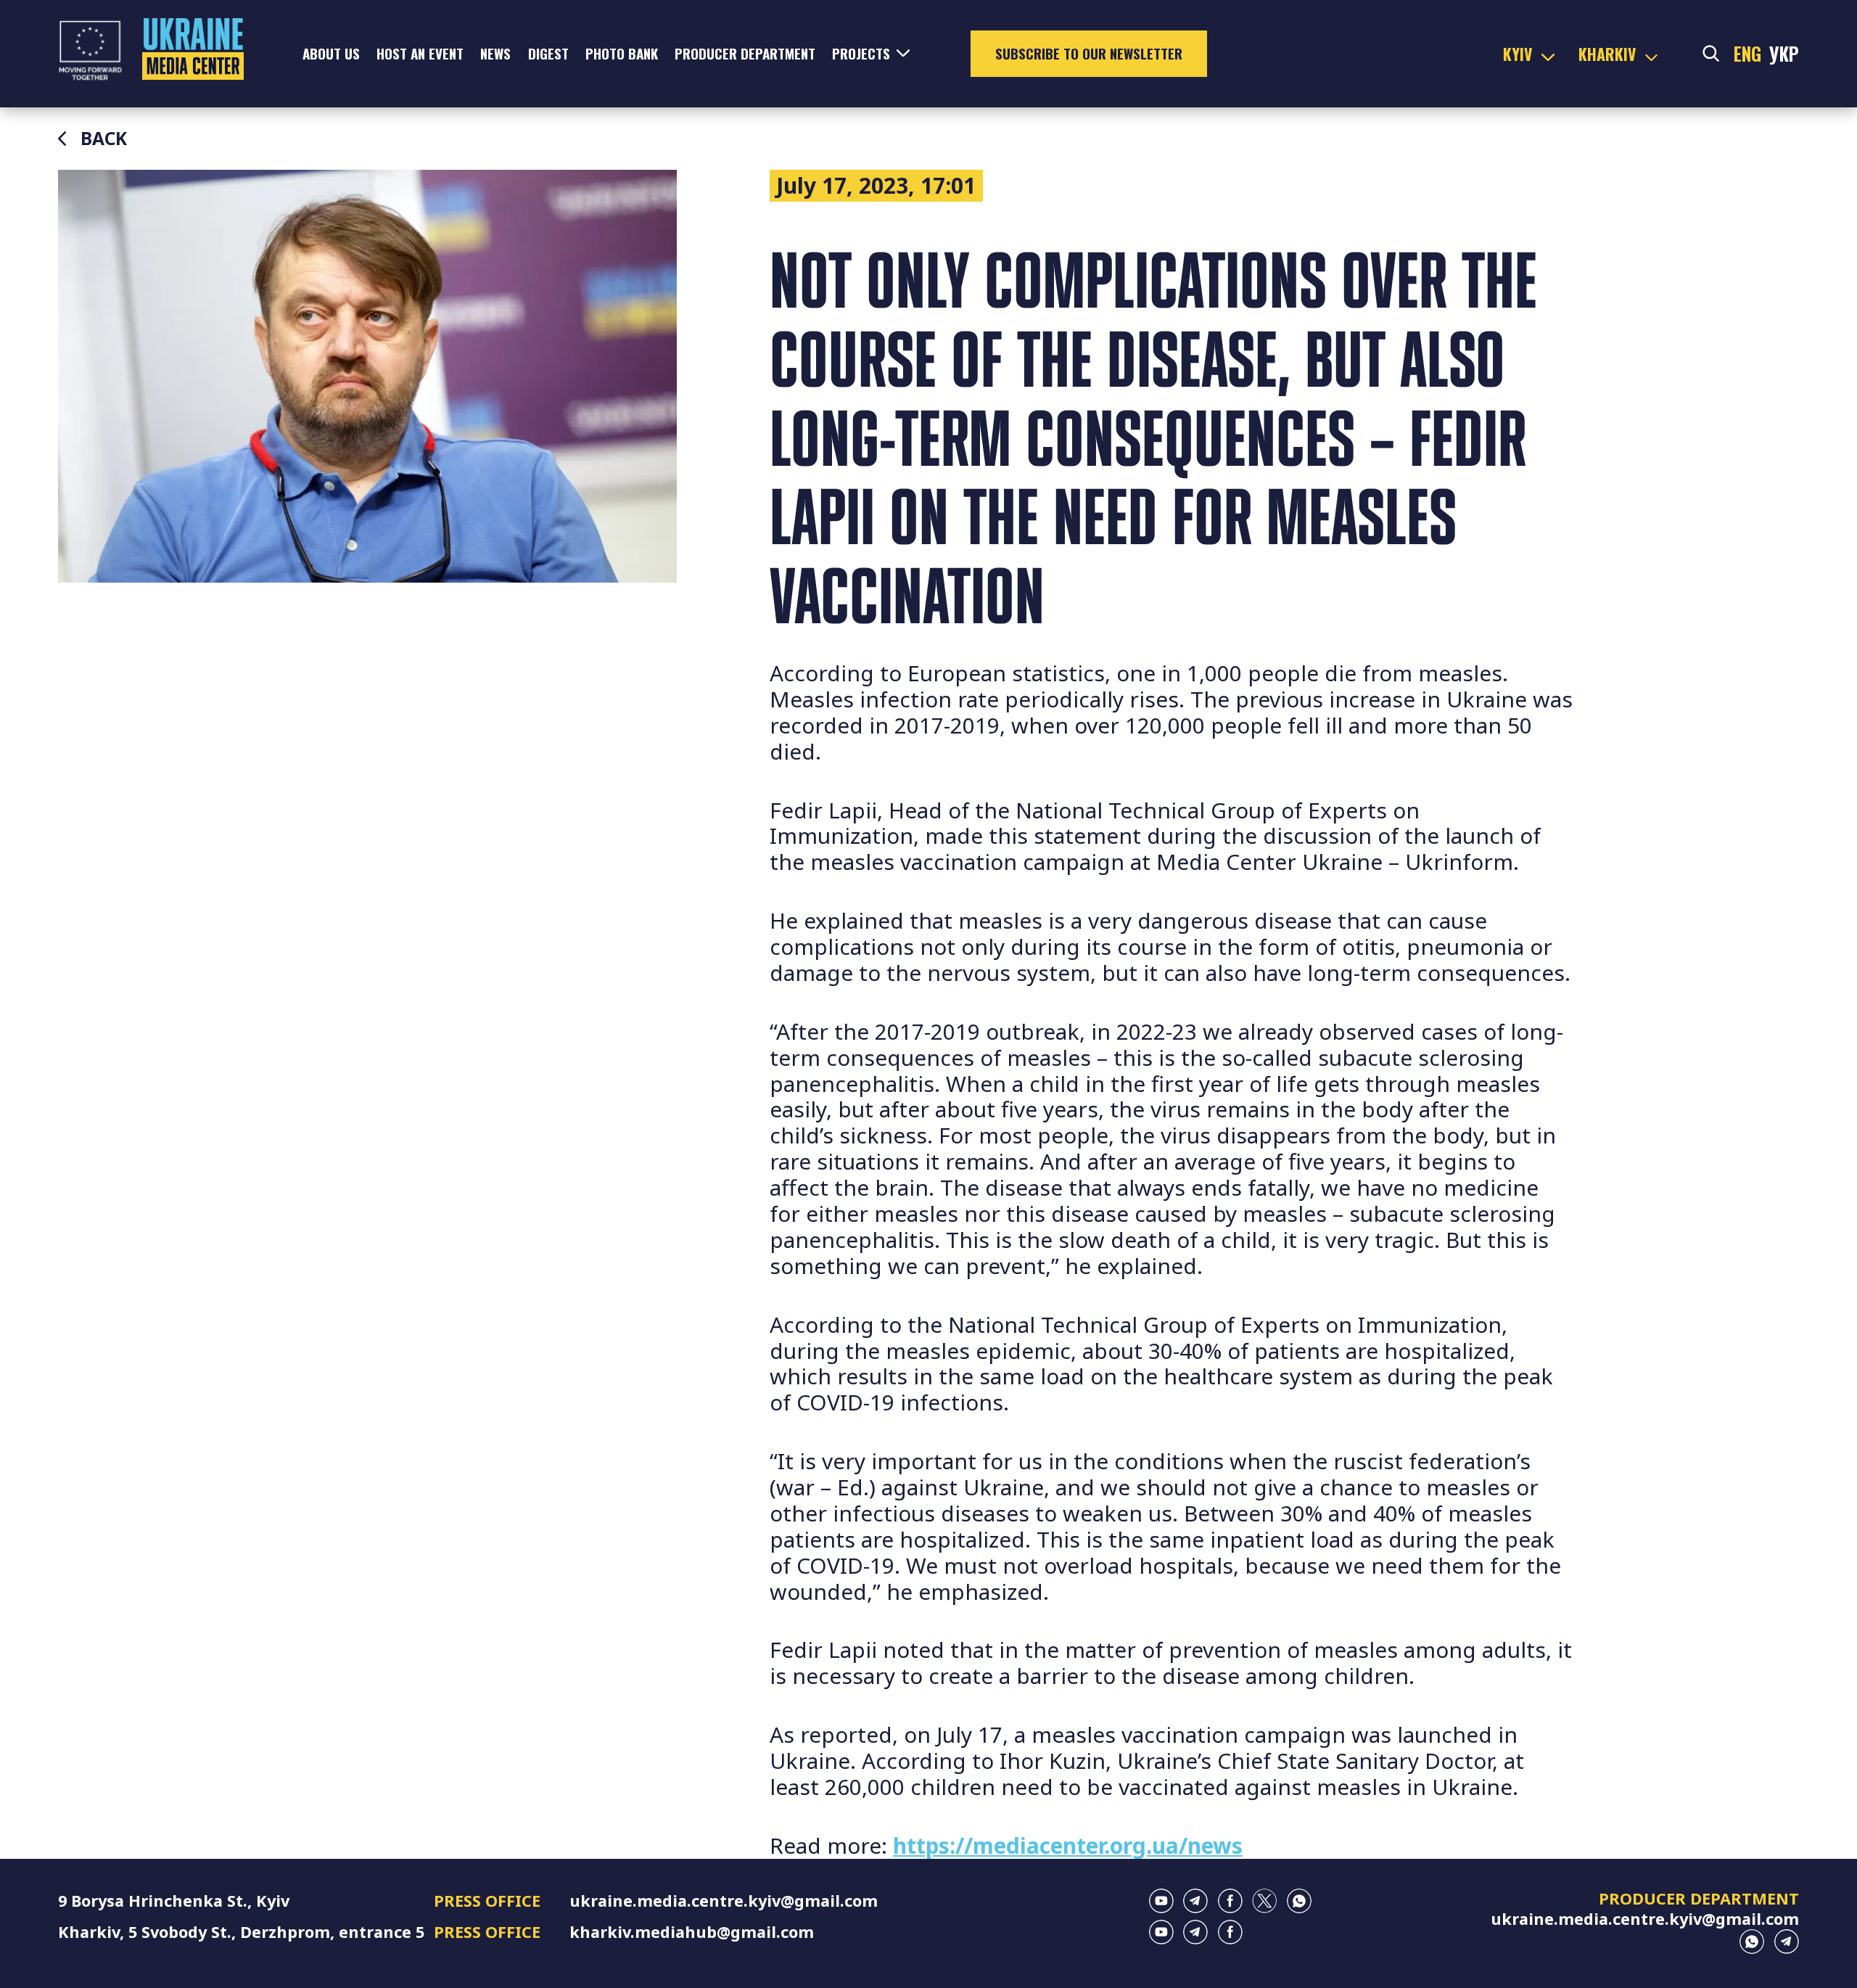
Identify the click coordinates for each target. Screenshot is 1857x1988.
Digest (548, 53)
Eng (1747, 54)
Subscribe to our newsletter (1089, 53)
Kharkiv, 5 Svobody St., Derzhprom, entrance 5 (241, 1932)
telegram (1195, 1901)
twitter (1264, 1901)
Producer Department (745, 53)
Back (104, 139)
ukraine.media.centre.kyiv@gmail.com (724, 1901)
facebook (1230, 1901)
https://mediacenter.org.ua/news (1068, 1845)
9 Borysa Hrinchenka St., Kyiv (174, 1901)
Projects (861, 53)
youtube (1161, 1901)
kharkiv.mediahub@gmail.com (692, 1932)
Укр (1784, 54)
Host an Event (420, 53)
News (495, 53)
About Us (331, 53)
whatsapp (1299, 1901)
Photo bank (622, 53)
